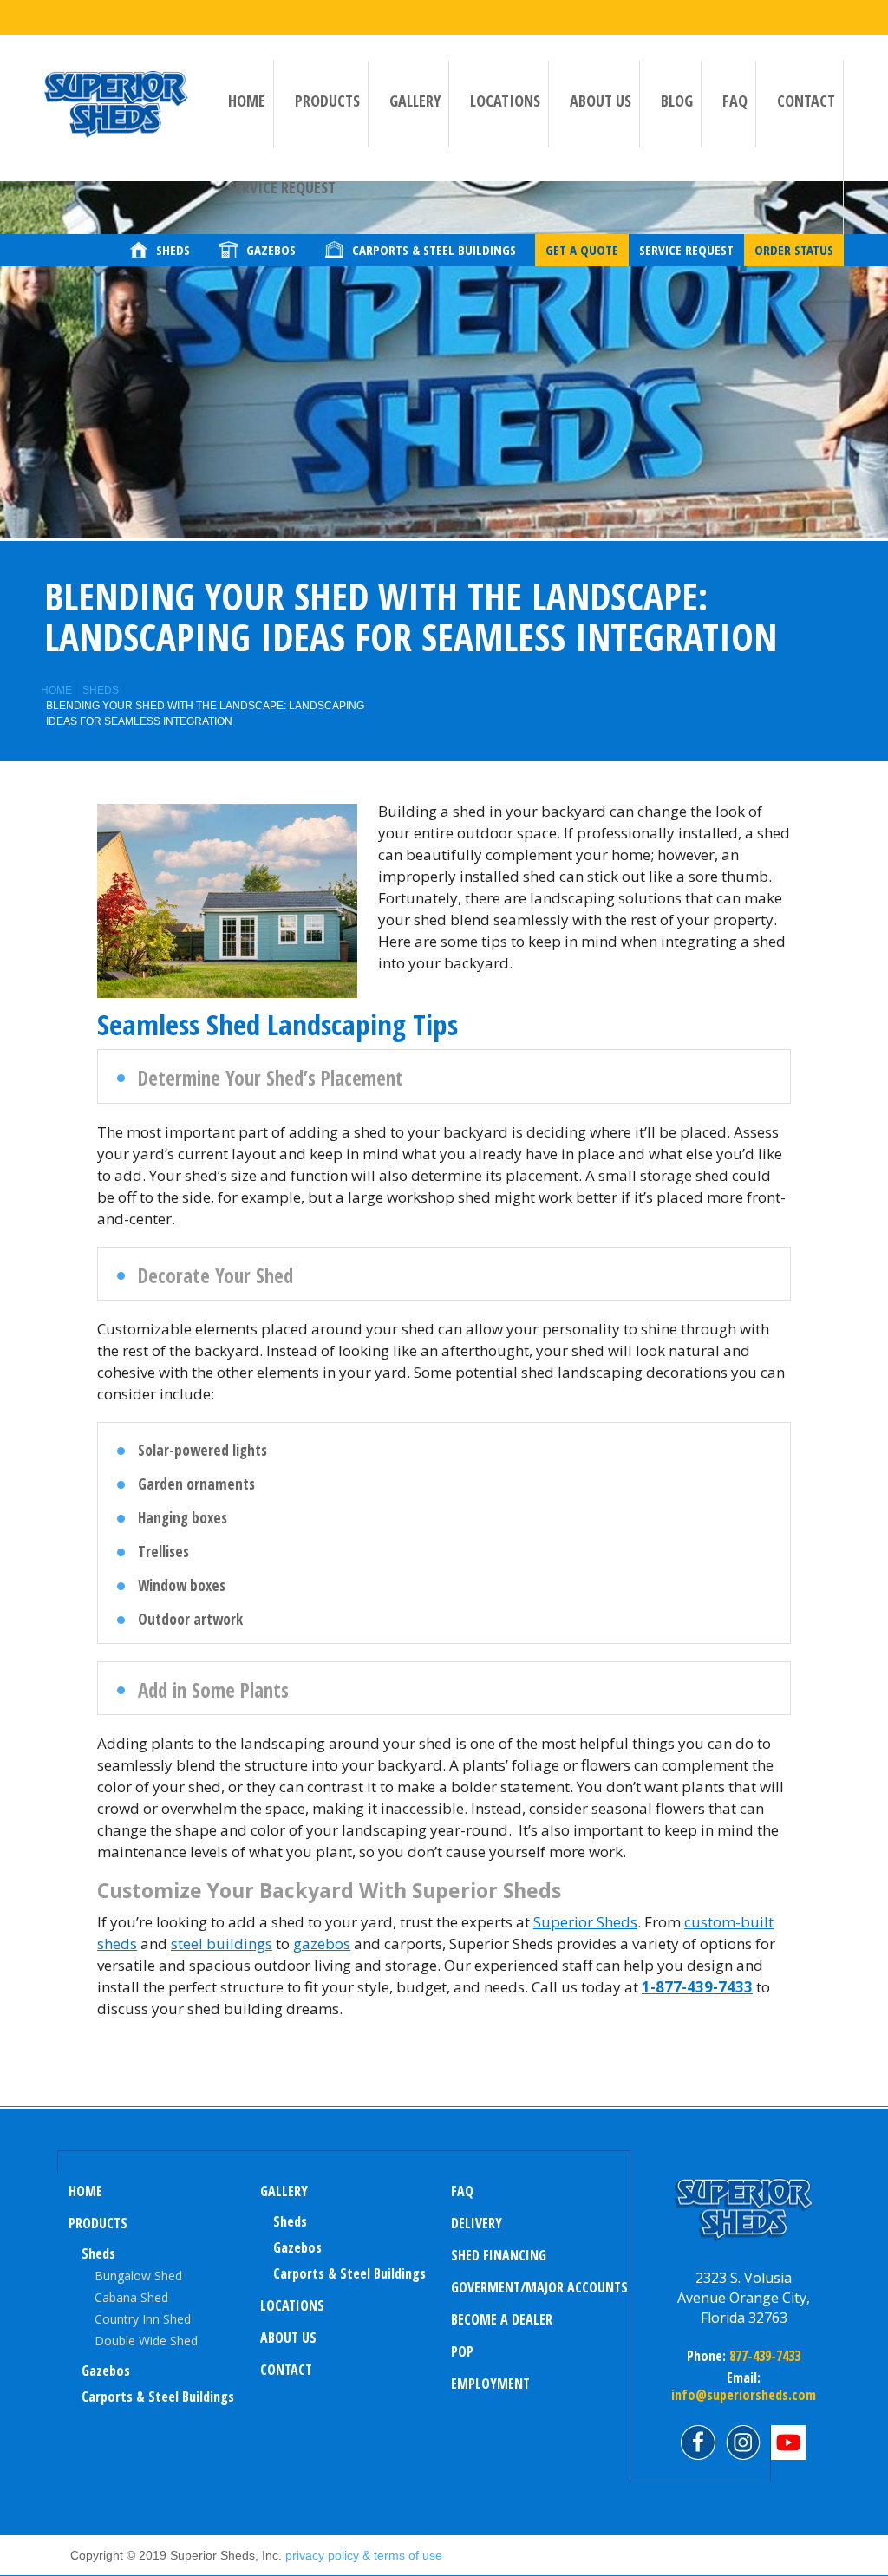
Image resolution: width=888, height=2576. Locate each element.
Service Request (282, 187)
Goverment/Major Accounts (539, 2287)
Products (327, 101)
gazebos (322, 1943)
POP (462, 2351)
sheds (290, 2221)
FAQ (735, 101)
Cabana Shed (131, 2297)
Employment (490, 2384)
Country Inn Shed (143, 2319)
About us (601, 101)
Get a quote (582, 250)
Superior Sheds (585, 1922)
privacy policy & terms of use (364, 2555)
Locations (505, 101)
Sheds (101, 690)
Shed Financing (499, 2255)
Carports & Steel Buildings (158, 2397)
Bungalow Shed (138, 2276)
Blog (677, 101)
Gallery (415, 101)
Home (247, 101)
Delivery (477, 2223)
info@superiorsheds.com (744, 2395)
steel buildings (222, 1943)
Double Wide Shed (146, 2341)
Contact (806, 101)
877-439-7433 (763, 2356)
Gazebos (106, 2371)
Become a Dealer (502, 2319)
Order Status (794, 250)
